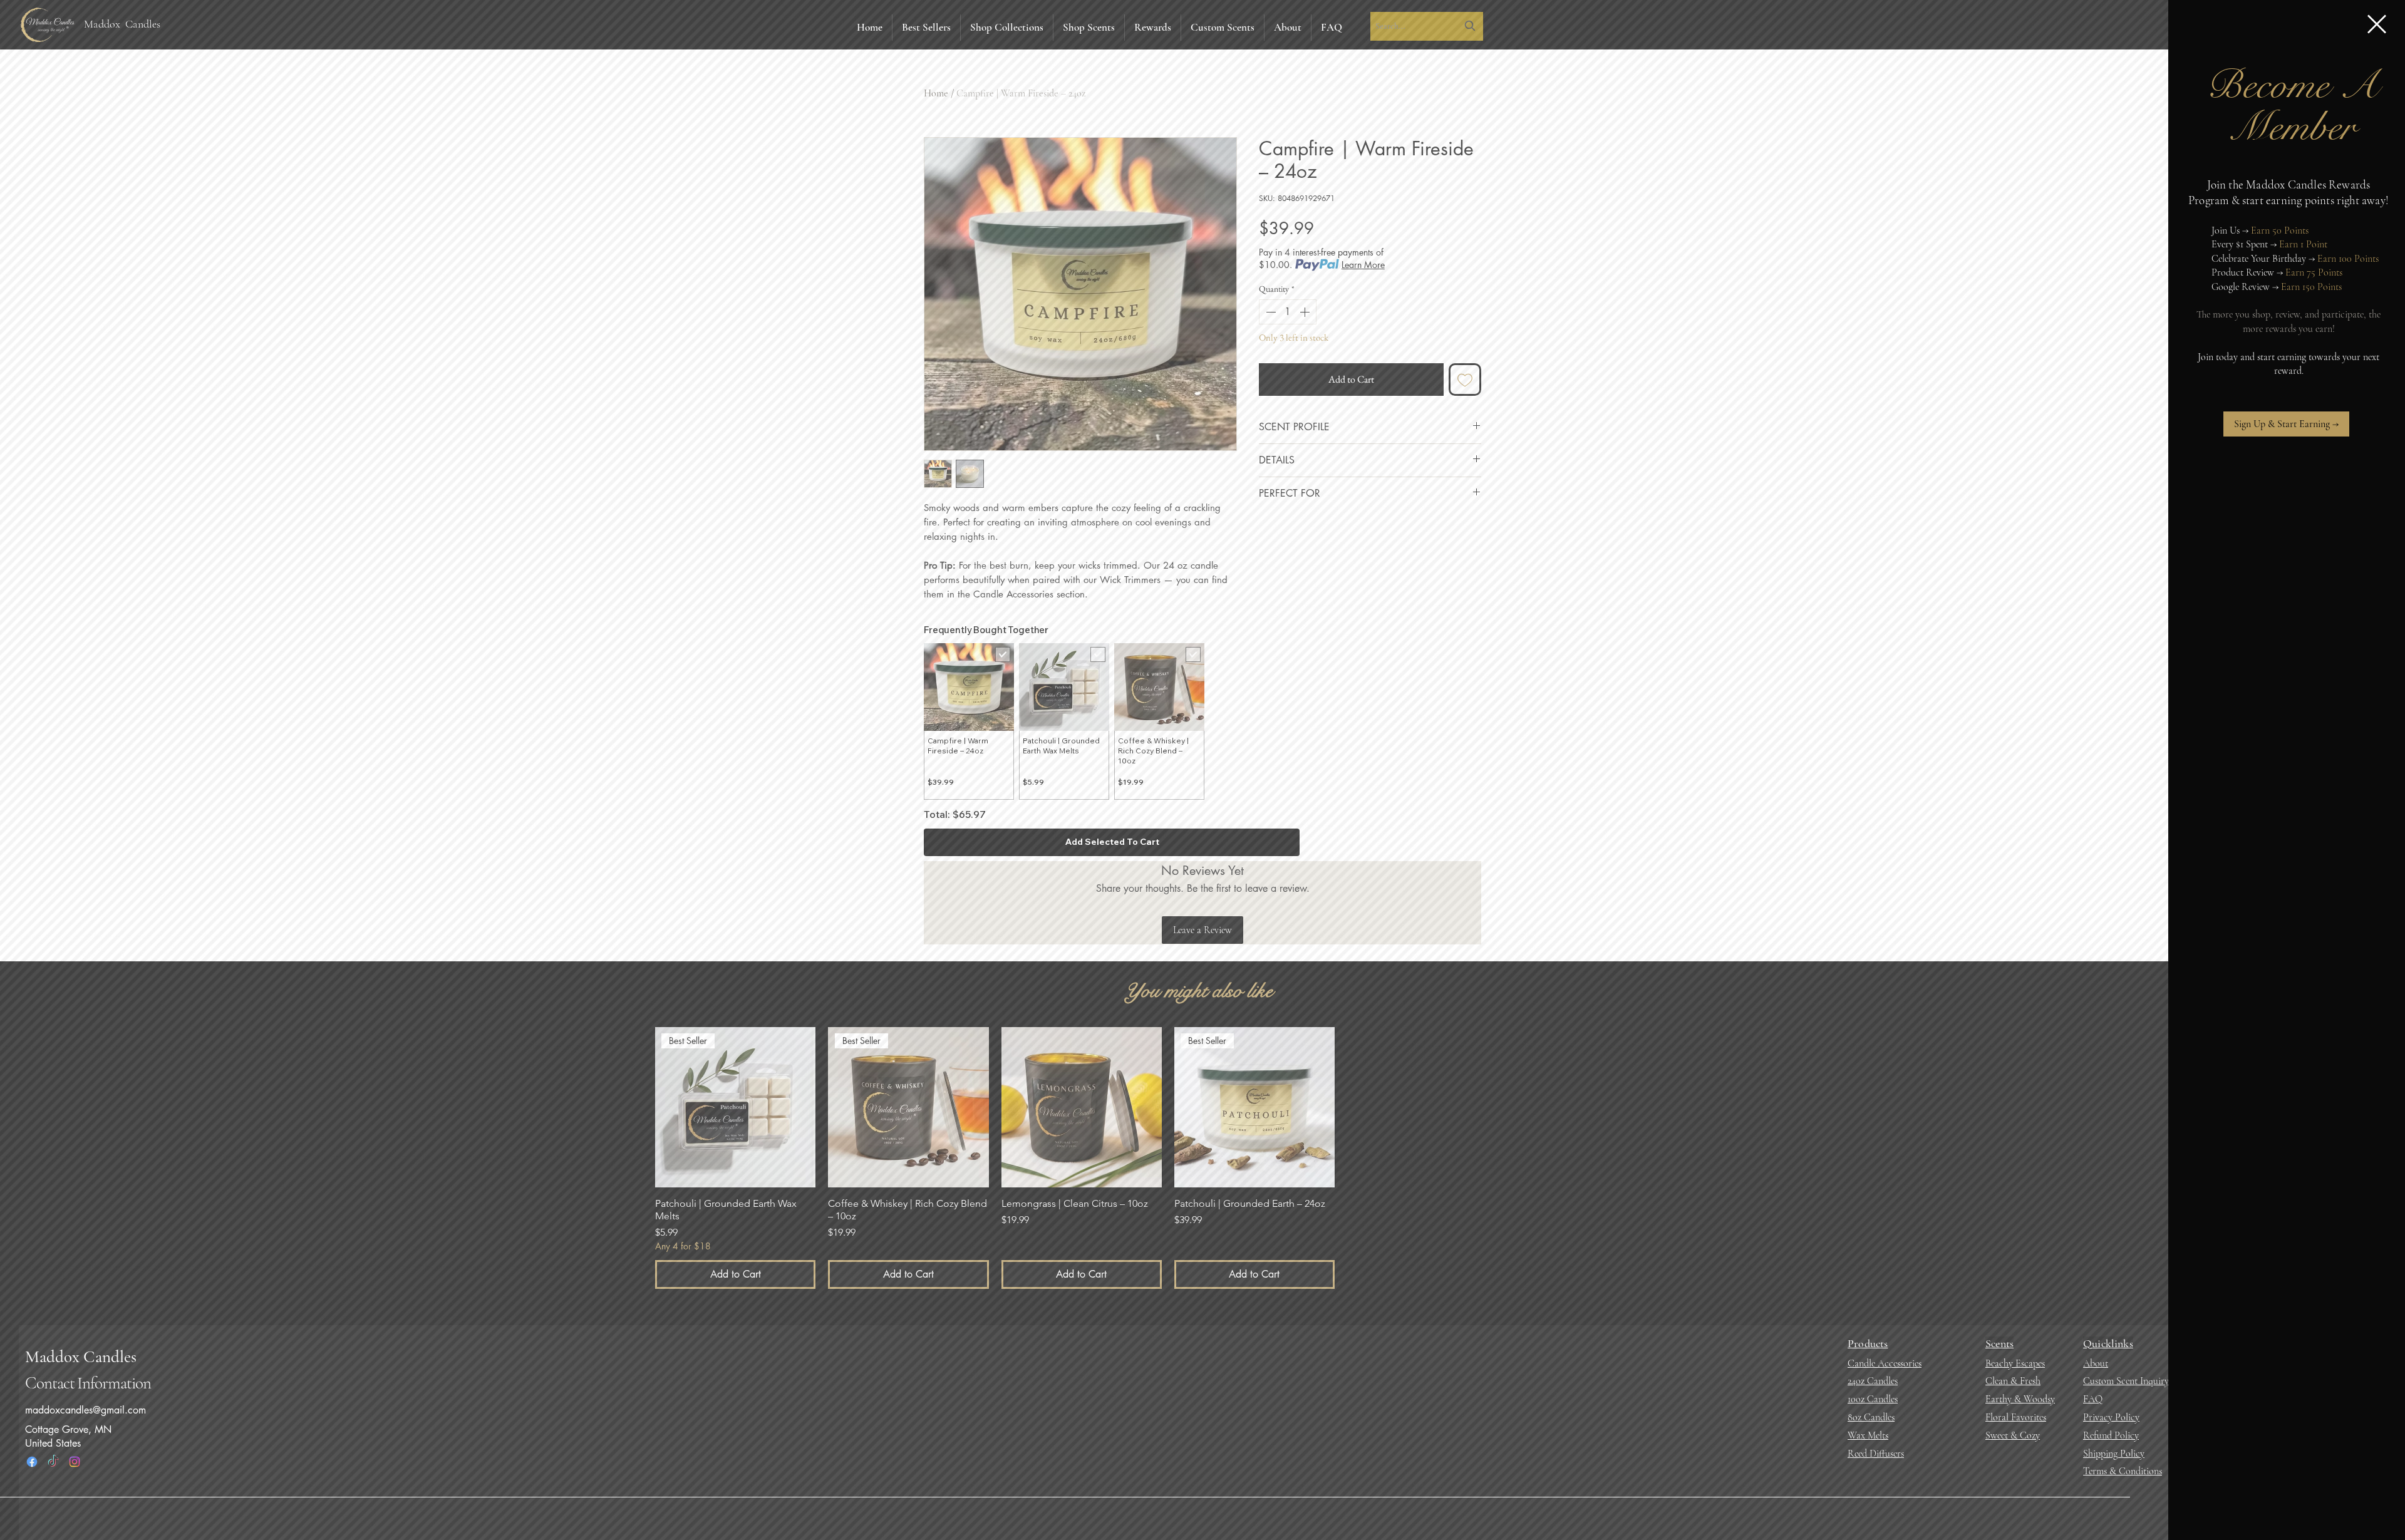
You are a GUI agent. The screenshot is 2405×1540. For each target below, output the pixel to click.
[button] (2377, 24)
